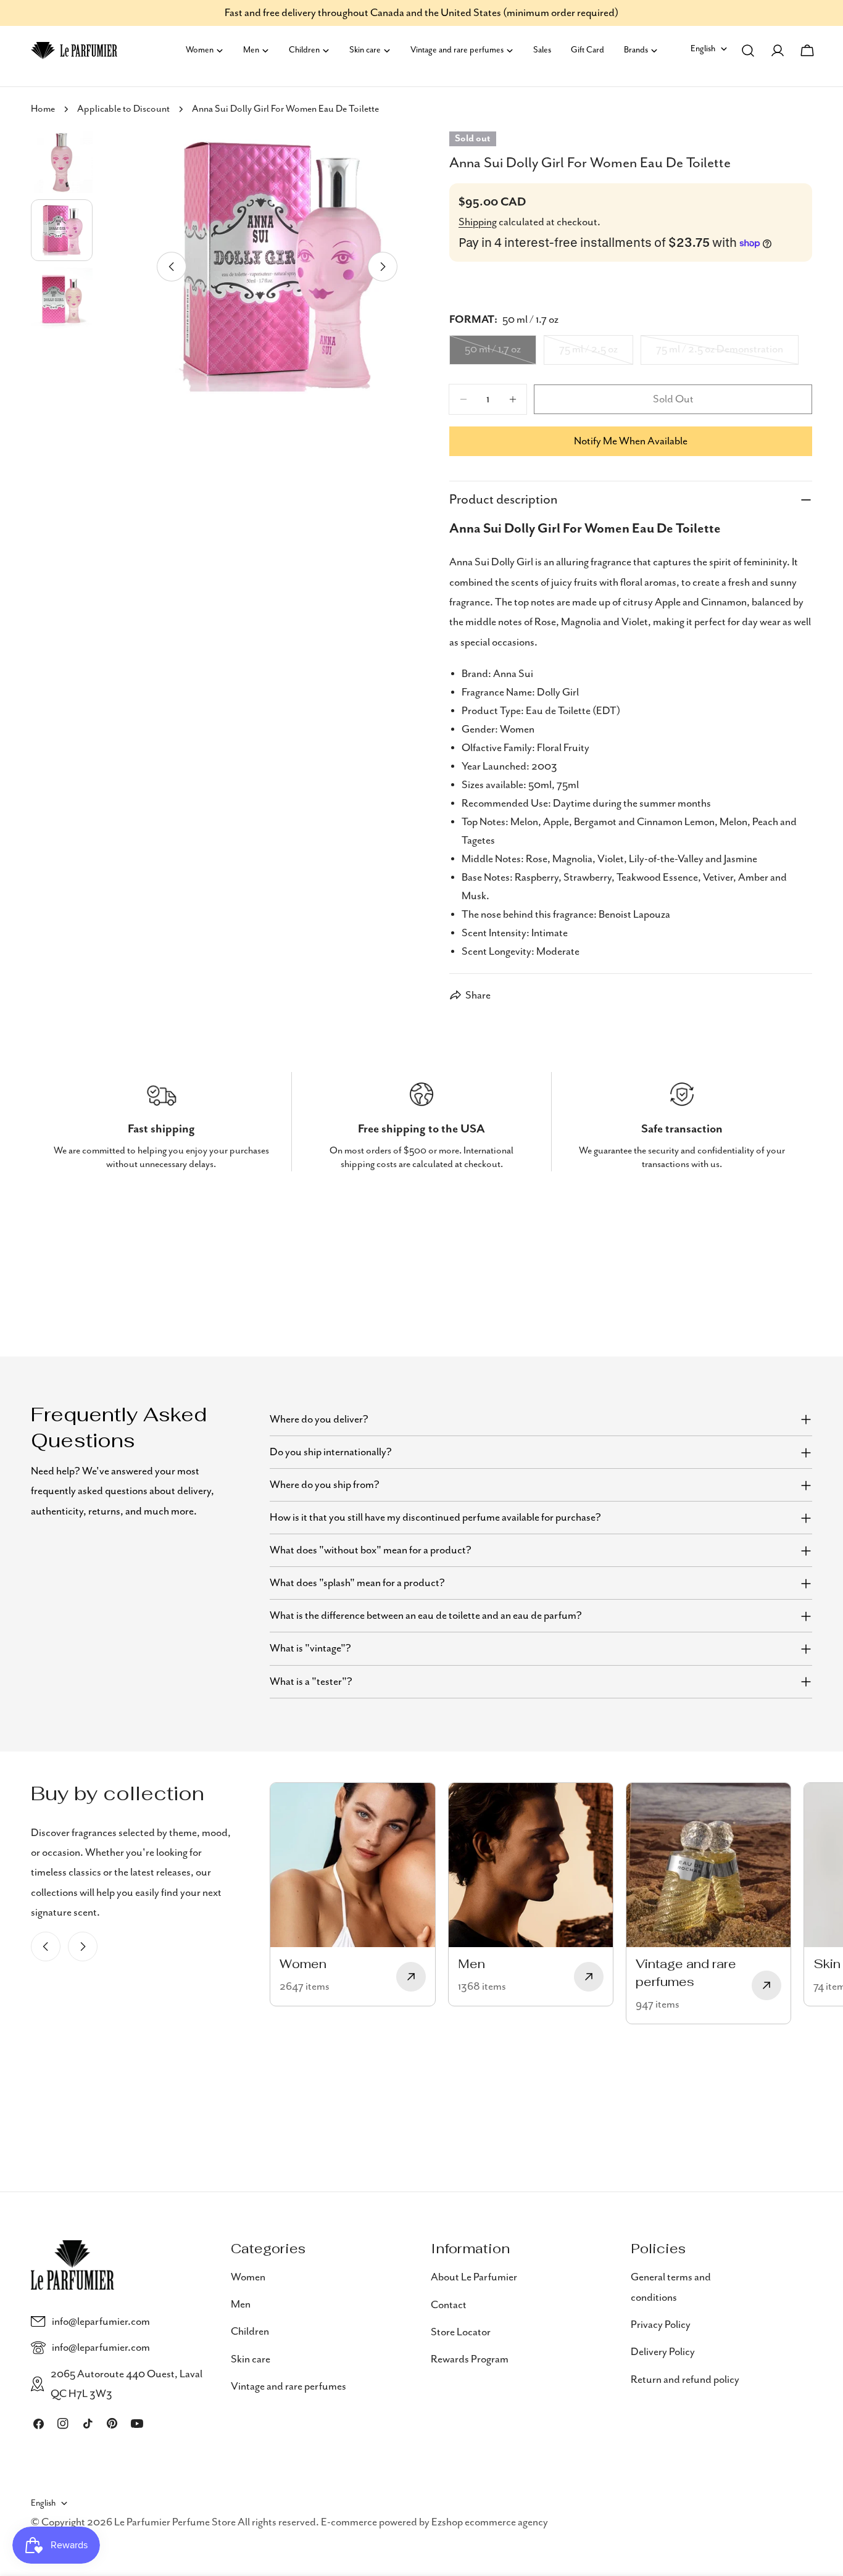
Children (250, 2332)
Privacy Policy (661, 2324)
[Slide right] (383, 267)
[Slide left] (172, 267)
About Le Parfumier (474, 2277)
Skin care (251, 2359)
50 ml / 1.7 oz (500, 354)
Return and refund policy (685, 2379)
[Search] (748, 51)
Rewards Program (470, 2359)
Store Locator (461, 2332)
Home (43, 109)
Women (248, 2277)
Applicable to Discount (123, 109)
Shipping (478, 222)
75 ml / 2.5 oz (596, 354)
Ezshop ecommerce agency (490, 2523)
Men (241, 2304)
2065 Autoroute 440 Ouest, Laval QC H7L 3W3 (127, 2384)
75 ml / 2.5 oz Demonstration (720, 354)
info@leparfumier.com (101, 2322)
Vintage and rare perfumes (289, 2387)
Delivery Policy (663, 2352)
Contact (449, 2304)
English (703, 49)
